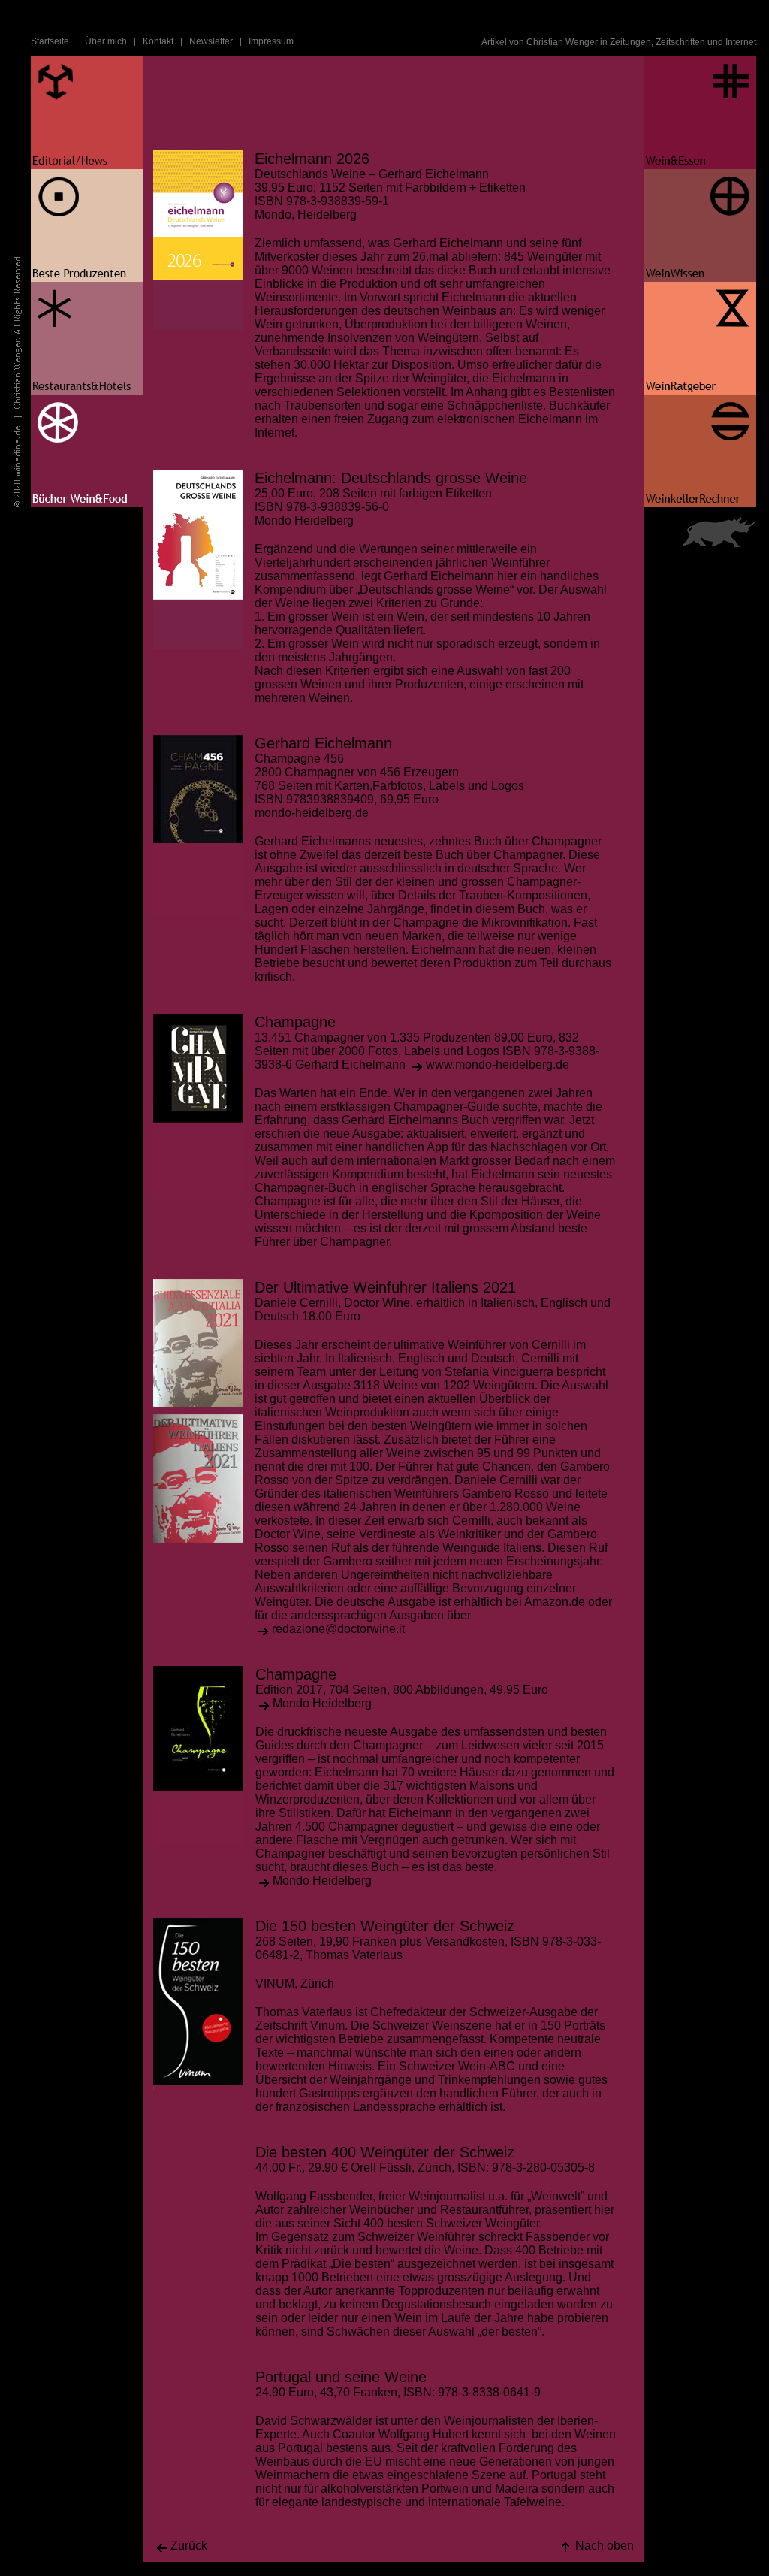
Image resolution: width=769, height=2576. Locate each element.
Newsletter (211, 41)
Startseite (50, 41)
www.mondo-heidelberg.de (498, 1064)
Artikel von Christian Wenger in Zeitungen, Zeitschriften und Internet (619, 42)
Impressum (271, 41)
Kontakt (158, 41)
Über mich (106, 41)
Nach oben (605, 2546)
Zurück (189, 2546)
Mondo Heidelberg (322, 1703)
